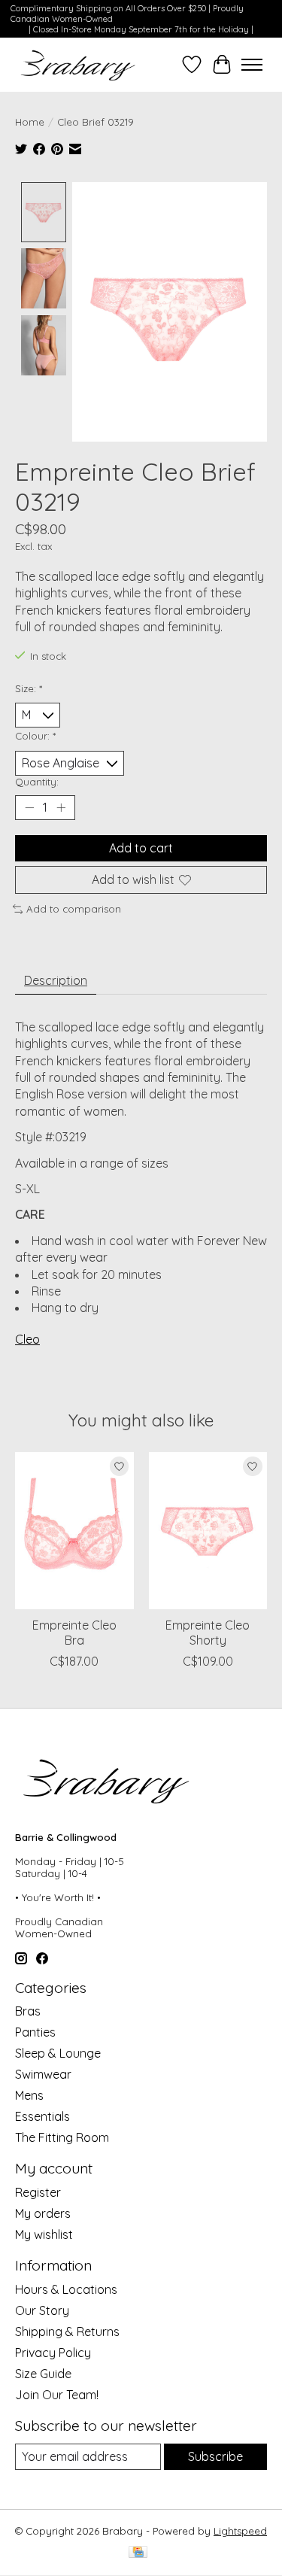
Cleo (27, 1339)
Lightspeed (240, 2531)
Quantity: (37, 782)
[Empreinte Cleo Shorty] (208, 1531)
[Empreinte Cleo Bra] (74, 1531)
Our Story (42, 2310)
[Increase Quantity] (61, 807)
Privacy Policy (53, 2353)
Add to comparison (74, 909)
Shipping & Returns (67, 2331)
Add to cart (141, 848)
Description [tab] (56, 980)
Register (38, 2192)
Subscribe (215, 2456)
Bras (28, 2011)
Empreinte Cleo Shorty (208, 1633)
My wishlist (44, 2234)
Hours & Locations (66, 2289)
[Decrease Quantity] (29, 807)
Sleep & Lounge (58, 2053)
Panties (35, 2032)
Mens (29, 2095)
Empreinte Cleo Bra (74, 1633)
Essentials (42, 2116)
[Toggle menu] (252, 65)
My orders (43, 2213)
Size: (29, 688)
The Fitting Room (62, 2137)
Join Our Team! (57, 2395)
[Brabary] (79, 65)
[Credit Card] (138, 2553)
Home (30, 122)
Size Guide (43, 2374)
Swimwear (43, 2074)
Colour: (35, 736)
